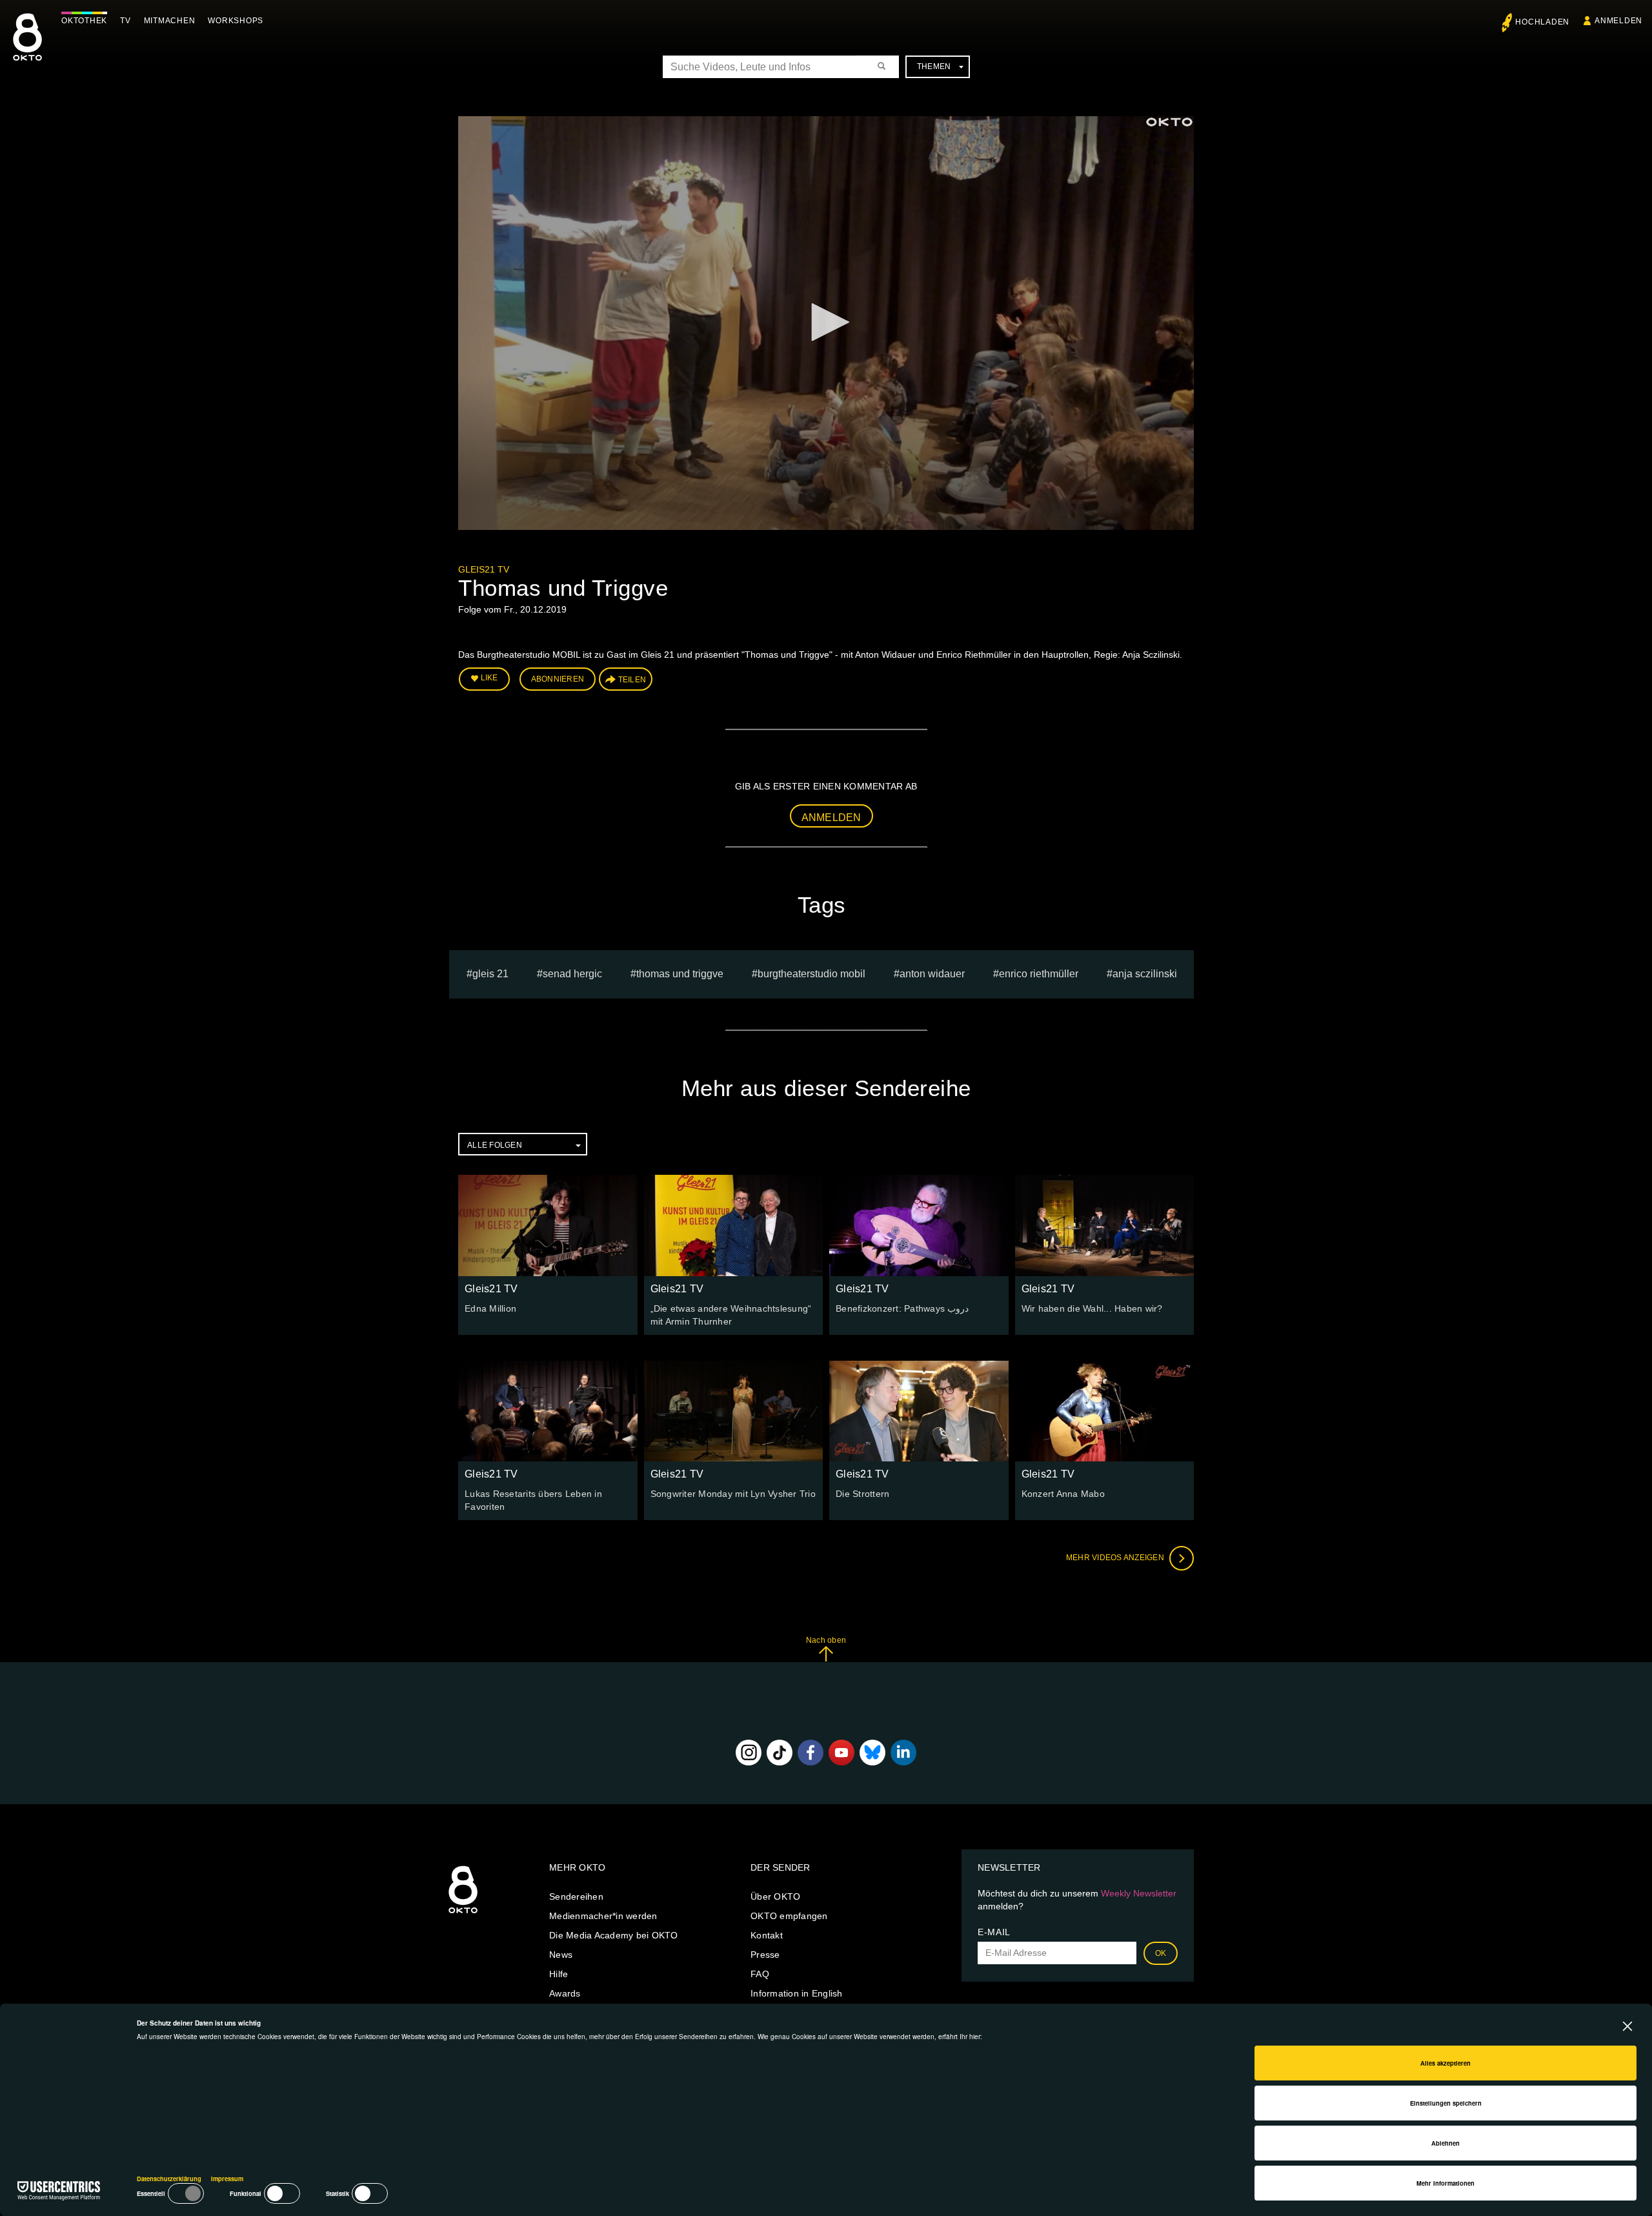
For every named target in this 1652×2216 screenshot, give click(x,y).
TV (126, 21)
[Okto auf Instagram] (749, 1753)
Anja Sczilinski (1145, 974)
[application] (826, 323)
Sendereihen (576, 1896)
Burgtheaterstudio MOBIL (811, 974)
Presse (765, 1955)
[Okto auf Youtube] (841, 1753)
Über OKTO (775, 1896)
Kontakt (767, 1935)
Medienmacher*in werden (603, 1916)
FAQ (760, 1974)
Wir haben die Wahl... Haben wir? (1092, 1308)
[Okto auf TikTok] (780, 1753)
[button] (826, 322)
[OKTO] (27, 48)
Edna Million (490, 1308)
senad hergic (572, 974)
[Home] (463, 1914)
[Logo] (1169, 122)
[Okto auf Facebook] (811, 1753)
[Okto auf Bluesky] (872, 1753)
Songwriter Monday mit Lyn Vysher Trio (733, 1494)
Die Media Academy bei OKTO (614, 1935)
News (561, 1955)
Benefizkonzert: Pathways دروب (902, 1308)
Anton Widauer (932, 974)
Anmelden (831, 818)
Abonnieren (558, 679)
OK (1161, 1953)
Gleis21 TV (484, 569)
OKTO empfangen (789, 1916)
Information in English (797, 1993)
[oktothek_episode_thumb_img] (548, 1225)
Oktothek (84, 21)
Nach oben (826, 1640)
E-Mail (994, 1932)
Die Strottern (862, 1494)
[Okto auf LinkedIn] (903, 1753)
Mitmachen (170, 21)
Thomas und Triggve (680, 974)
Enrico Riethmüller (1039, 974)
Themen (934, 66)
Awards (565, 1993)
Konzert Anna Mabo (1063, 1494)
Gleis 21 (490, 974)
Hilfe (559, 1974)
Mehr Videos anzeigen (1116, 1558)
